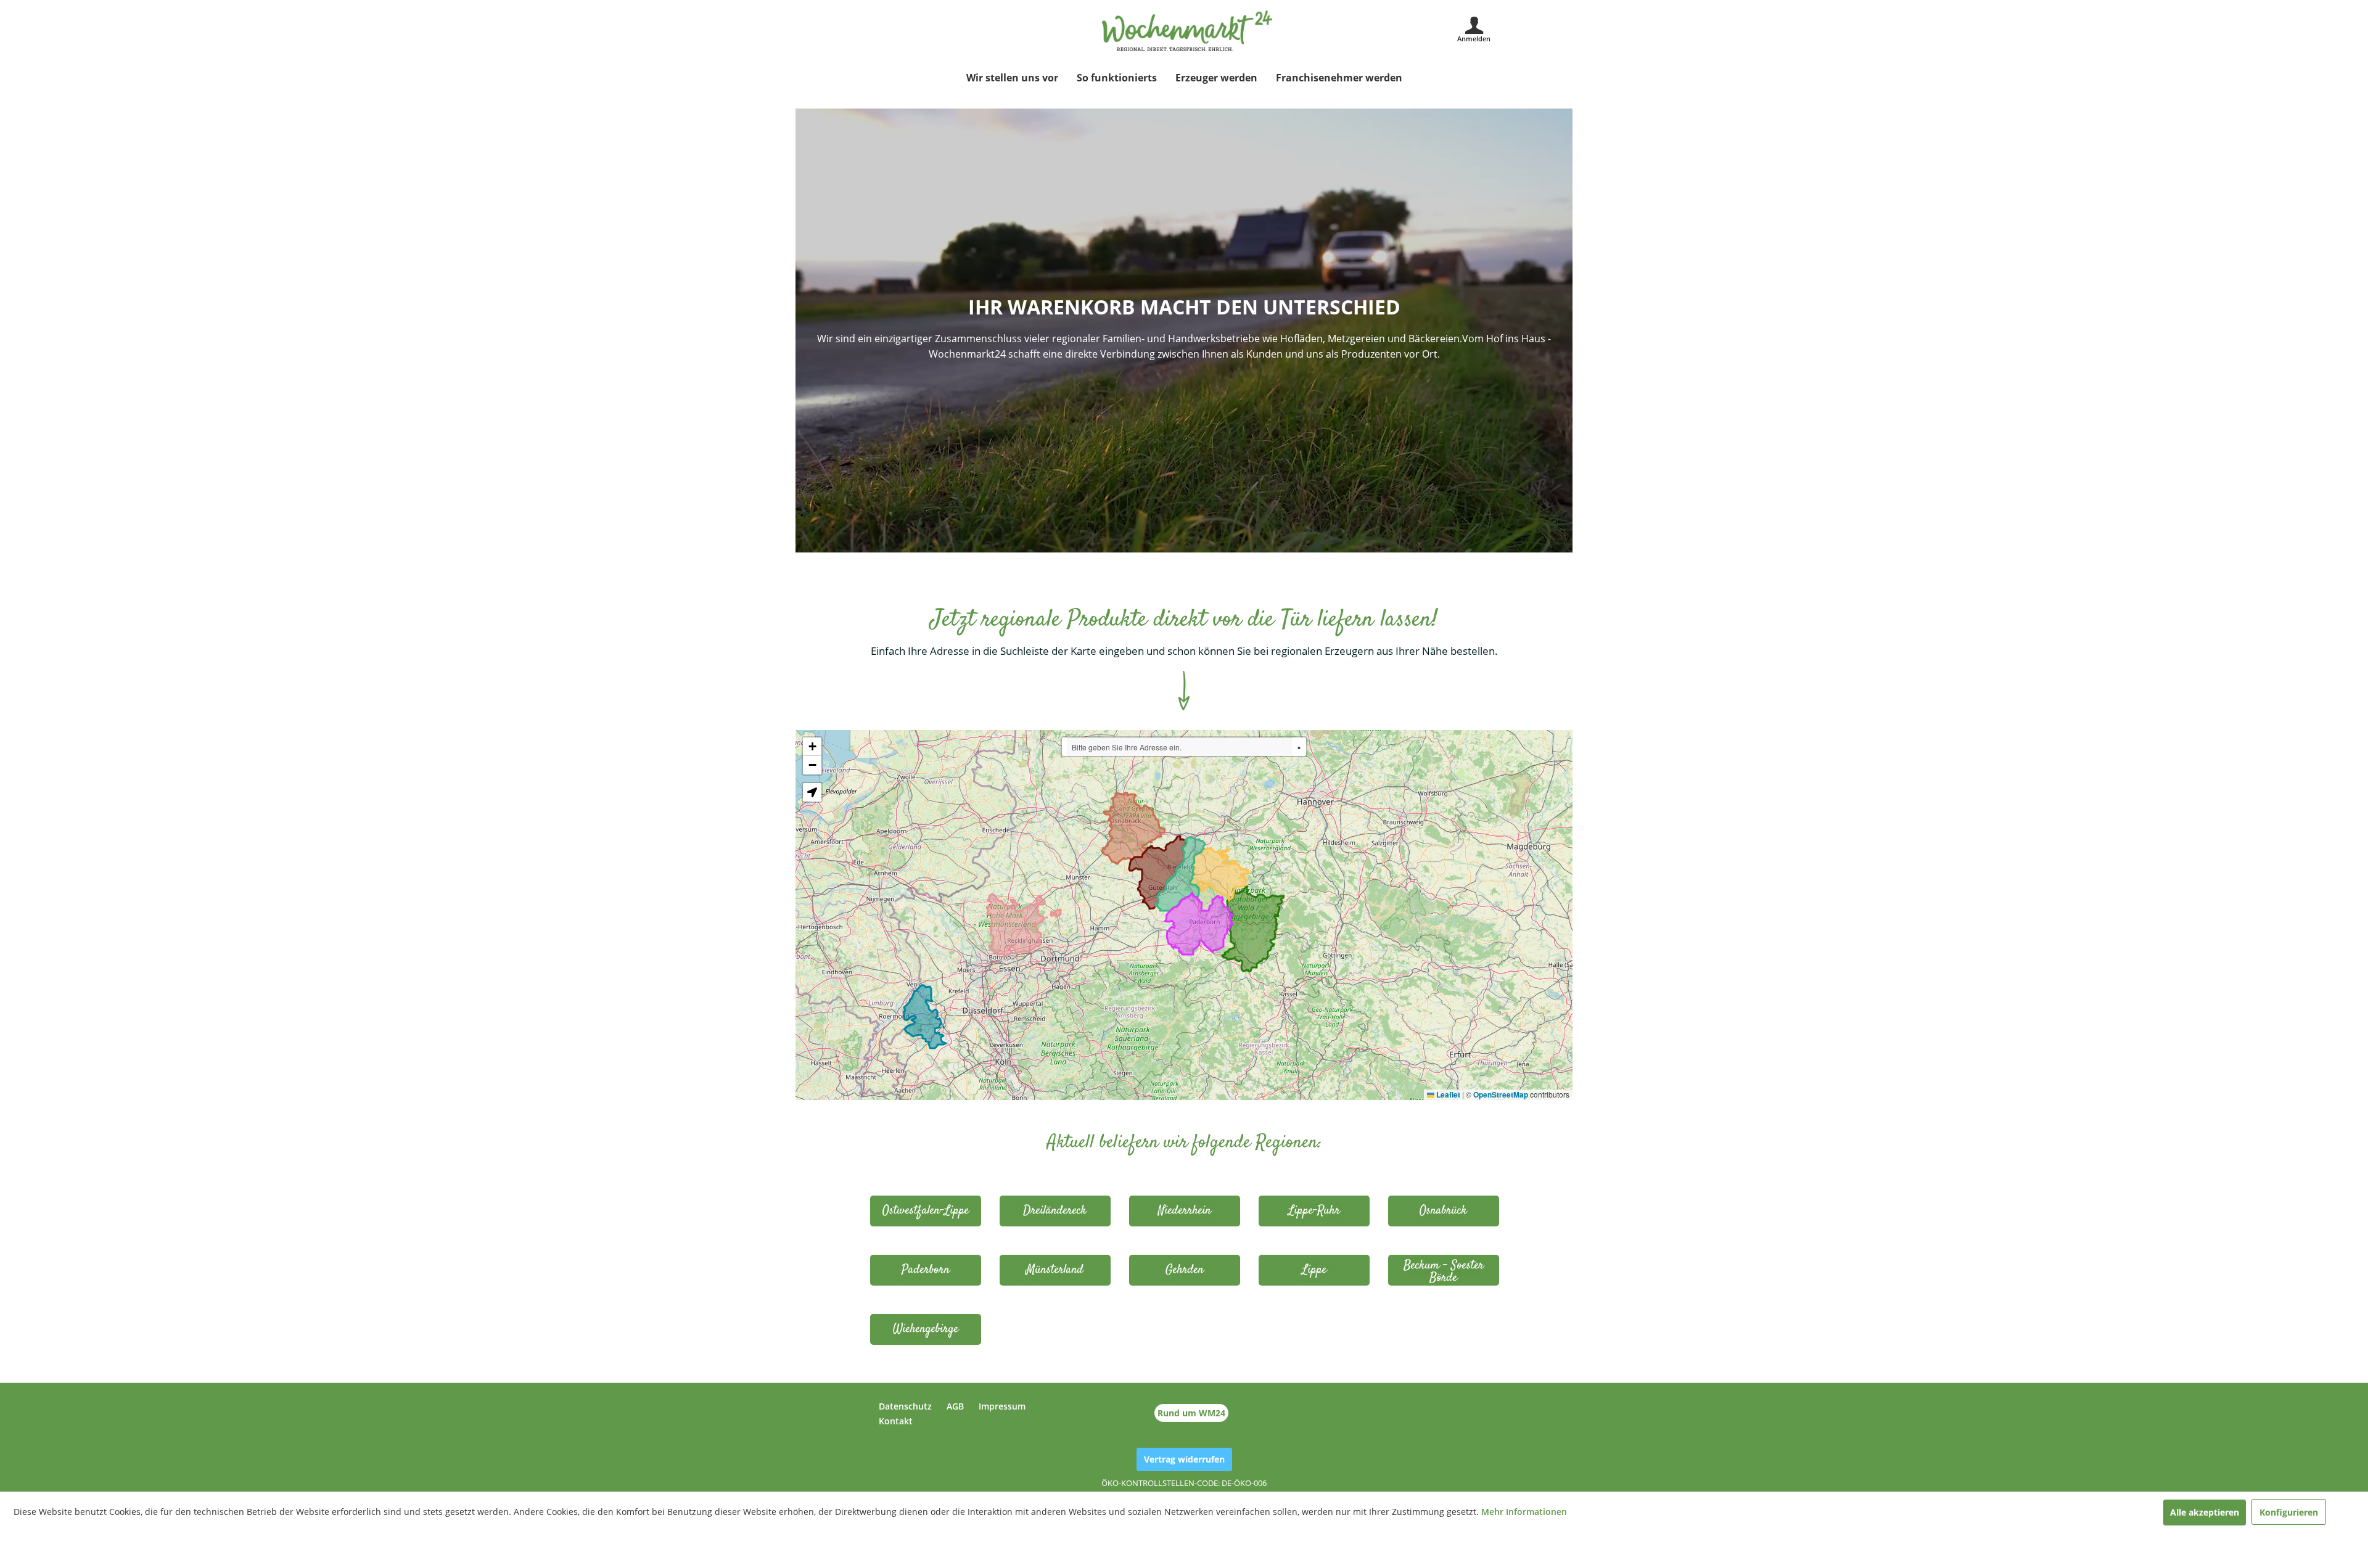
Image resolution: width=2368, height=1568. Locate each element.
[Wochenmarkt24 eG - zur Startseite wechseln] (1187, 31)
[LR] (1314, 1211)
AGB (955, 1406)
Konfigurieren (2289, 1512)
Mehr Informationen (1524, 1512)
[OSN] (1444, 1211)
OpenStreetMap (1501, 1094)
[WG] (926, 1329)
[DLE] (1055, 1211)
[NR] (1185, 1211)
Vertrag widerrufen (1184, 1459)
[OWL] (926, 1211)
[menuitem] (1012, 78)
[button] (812, 747)
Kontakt (896, 1421)
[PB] (926, 1270)
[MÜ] (1055, 1270)
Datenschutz (905, 1406)
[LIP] (1314, 1270)
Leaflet (1447, 1094)
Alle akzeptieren (2205, 1512)
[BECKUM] (1444, 1270)
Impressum (1002, 1406)
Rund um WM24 (1191, 1413)
